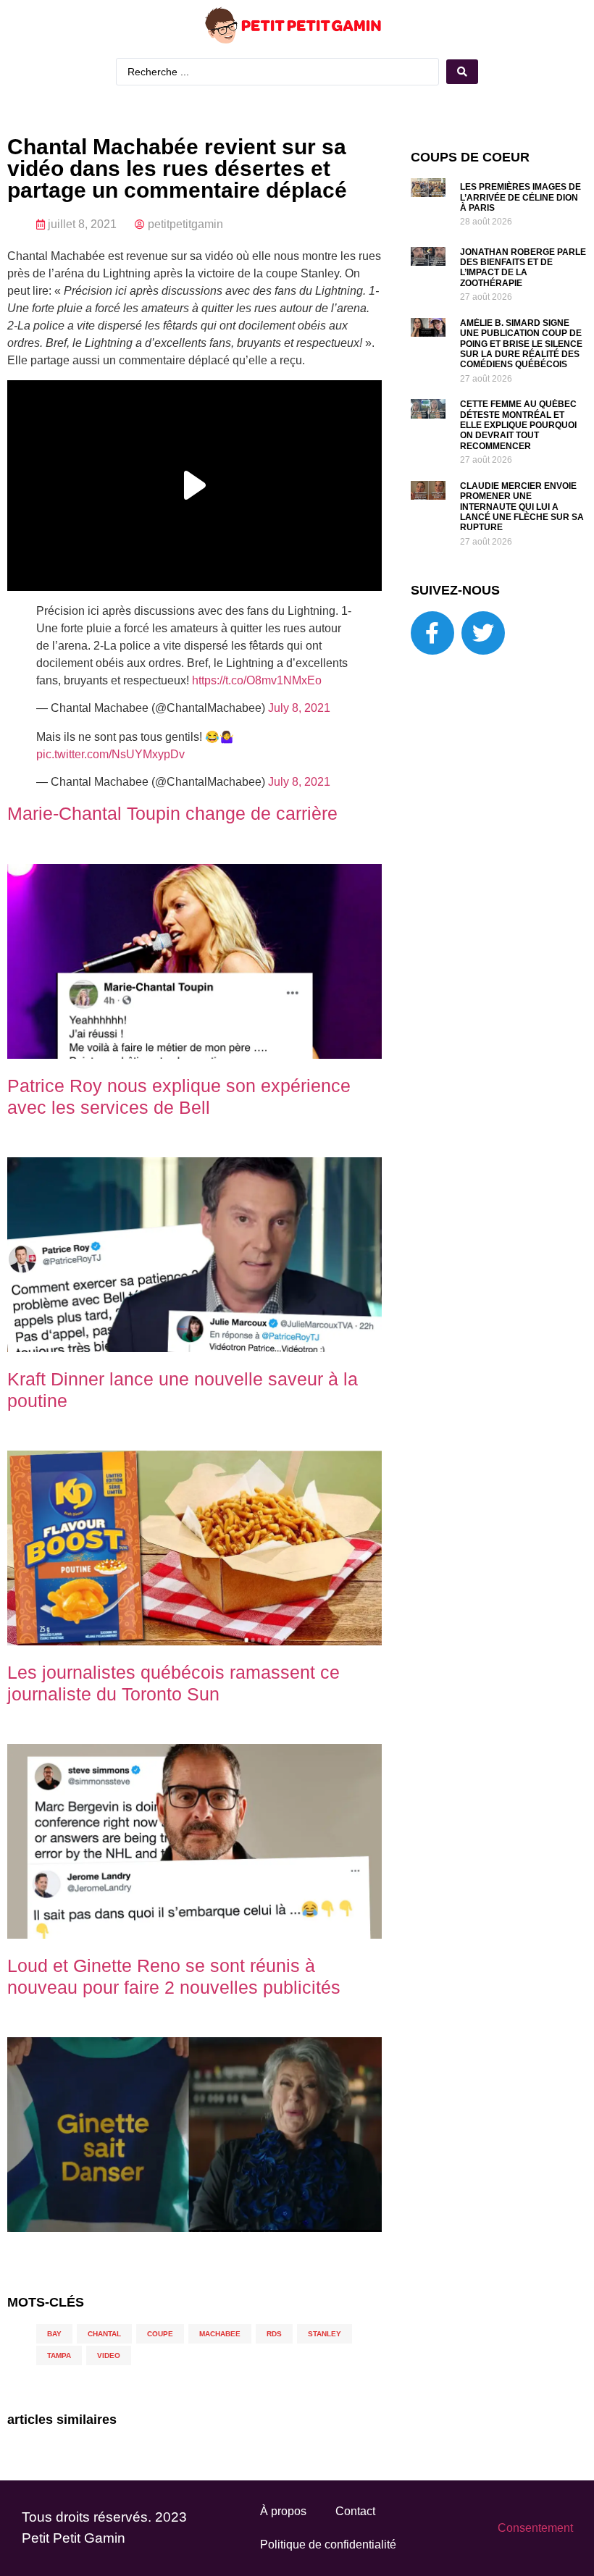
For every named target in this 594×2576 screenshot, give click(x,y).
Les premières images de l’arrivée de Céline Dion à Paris (520, 197)
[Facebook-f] (432, 633)
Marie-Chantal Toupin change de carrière (172, 813)
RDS (274, 2334)
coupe (160, 2334)
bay (54, 2334)
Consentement (535, 2528)
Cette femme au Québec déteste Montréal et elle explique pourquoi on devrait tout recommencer (518, 425)
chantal (104, 2334)
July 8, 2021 (299, 708)
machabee (220, 2334)
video (109, 2355)
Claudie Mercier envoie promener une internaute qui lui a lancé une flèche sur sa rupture (522, 507)
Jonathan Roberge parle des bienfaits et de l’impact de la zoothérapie (523, 268)
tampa (59, 2355)
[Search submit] (462, 72)
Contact (355, 2511)
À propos (283, 2511)
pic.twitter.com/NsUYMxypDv (110, 754)
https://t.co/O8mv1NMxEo (257, 680)
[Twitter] (483, 633)
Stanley (325, 2334)
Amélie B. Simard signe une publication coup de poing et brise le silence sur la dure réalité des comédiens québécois (521, 344)
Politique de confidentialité (328, 2544)
